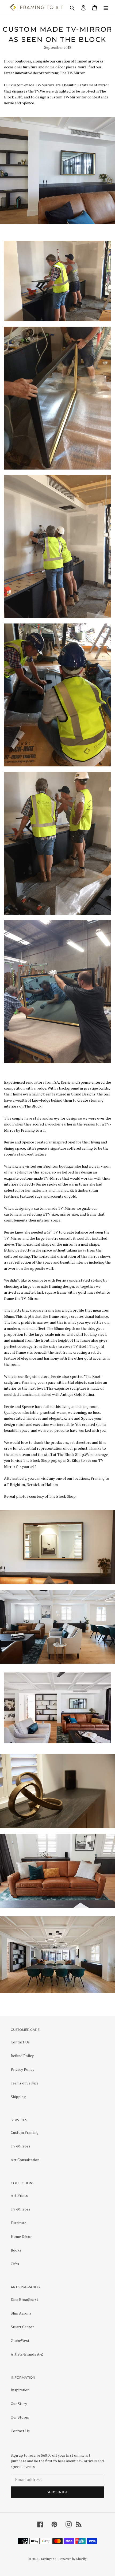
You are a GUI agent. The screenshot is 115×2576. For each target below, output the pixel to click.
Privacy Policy (22, 2069)
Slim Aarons (21, 2313)
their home (13, 1094)
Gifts (15, 2264)
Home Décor (21, 2236)
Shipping (18, 2097)
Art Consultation (25, 2160)
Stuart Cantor (22, 2327)
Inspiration (20, 2390)
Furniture (18, 2223)
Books (16, 2250)
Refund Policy (22, 2056)
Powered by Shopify (73, 2559)
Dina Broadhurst (24, 2299)
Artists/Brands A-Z (27, 2354)
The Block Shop (62, 1496)
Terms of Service (25, 2083)
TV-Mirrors (20, 2146)
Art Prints (19, 2195)
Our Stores (20, 2417)
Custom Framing (25, 2132)
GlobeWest (20, 2340)
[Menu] (106, 7)
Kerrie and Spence (19, 103)
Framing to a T (49, 2559)
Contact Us (20, 2042)
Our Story (19, 2403)
